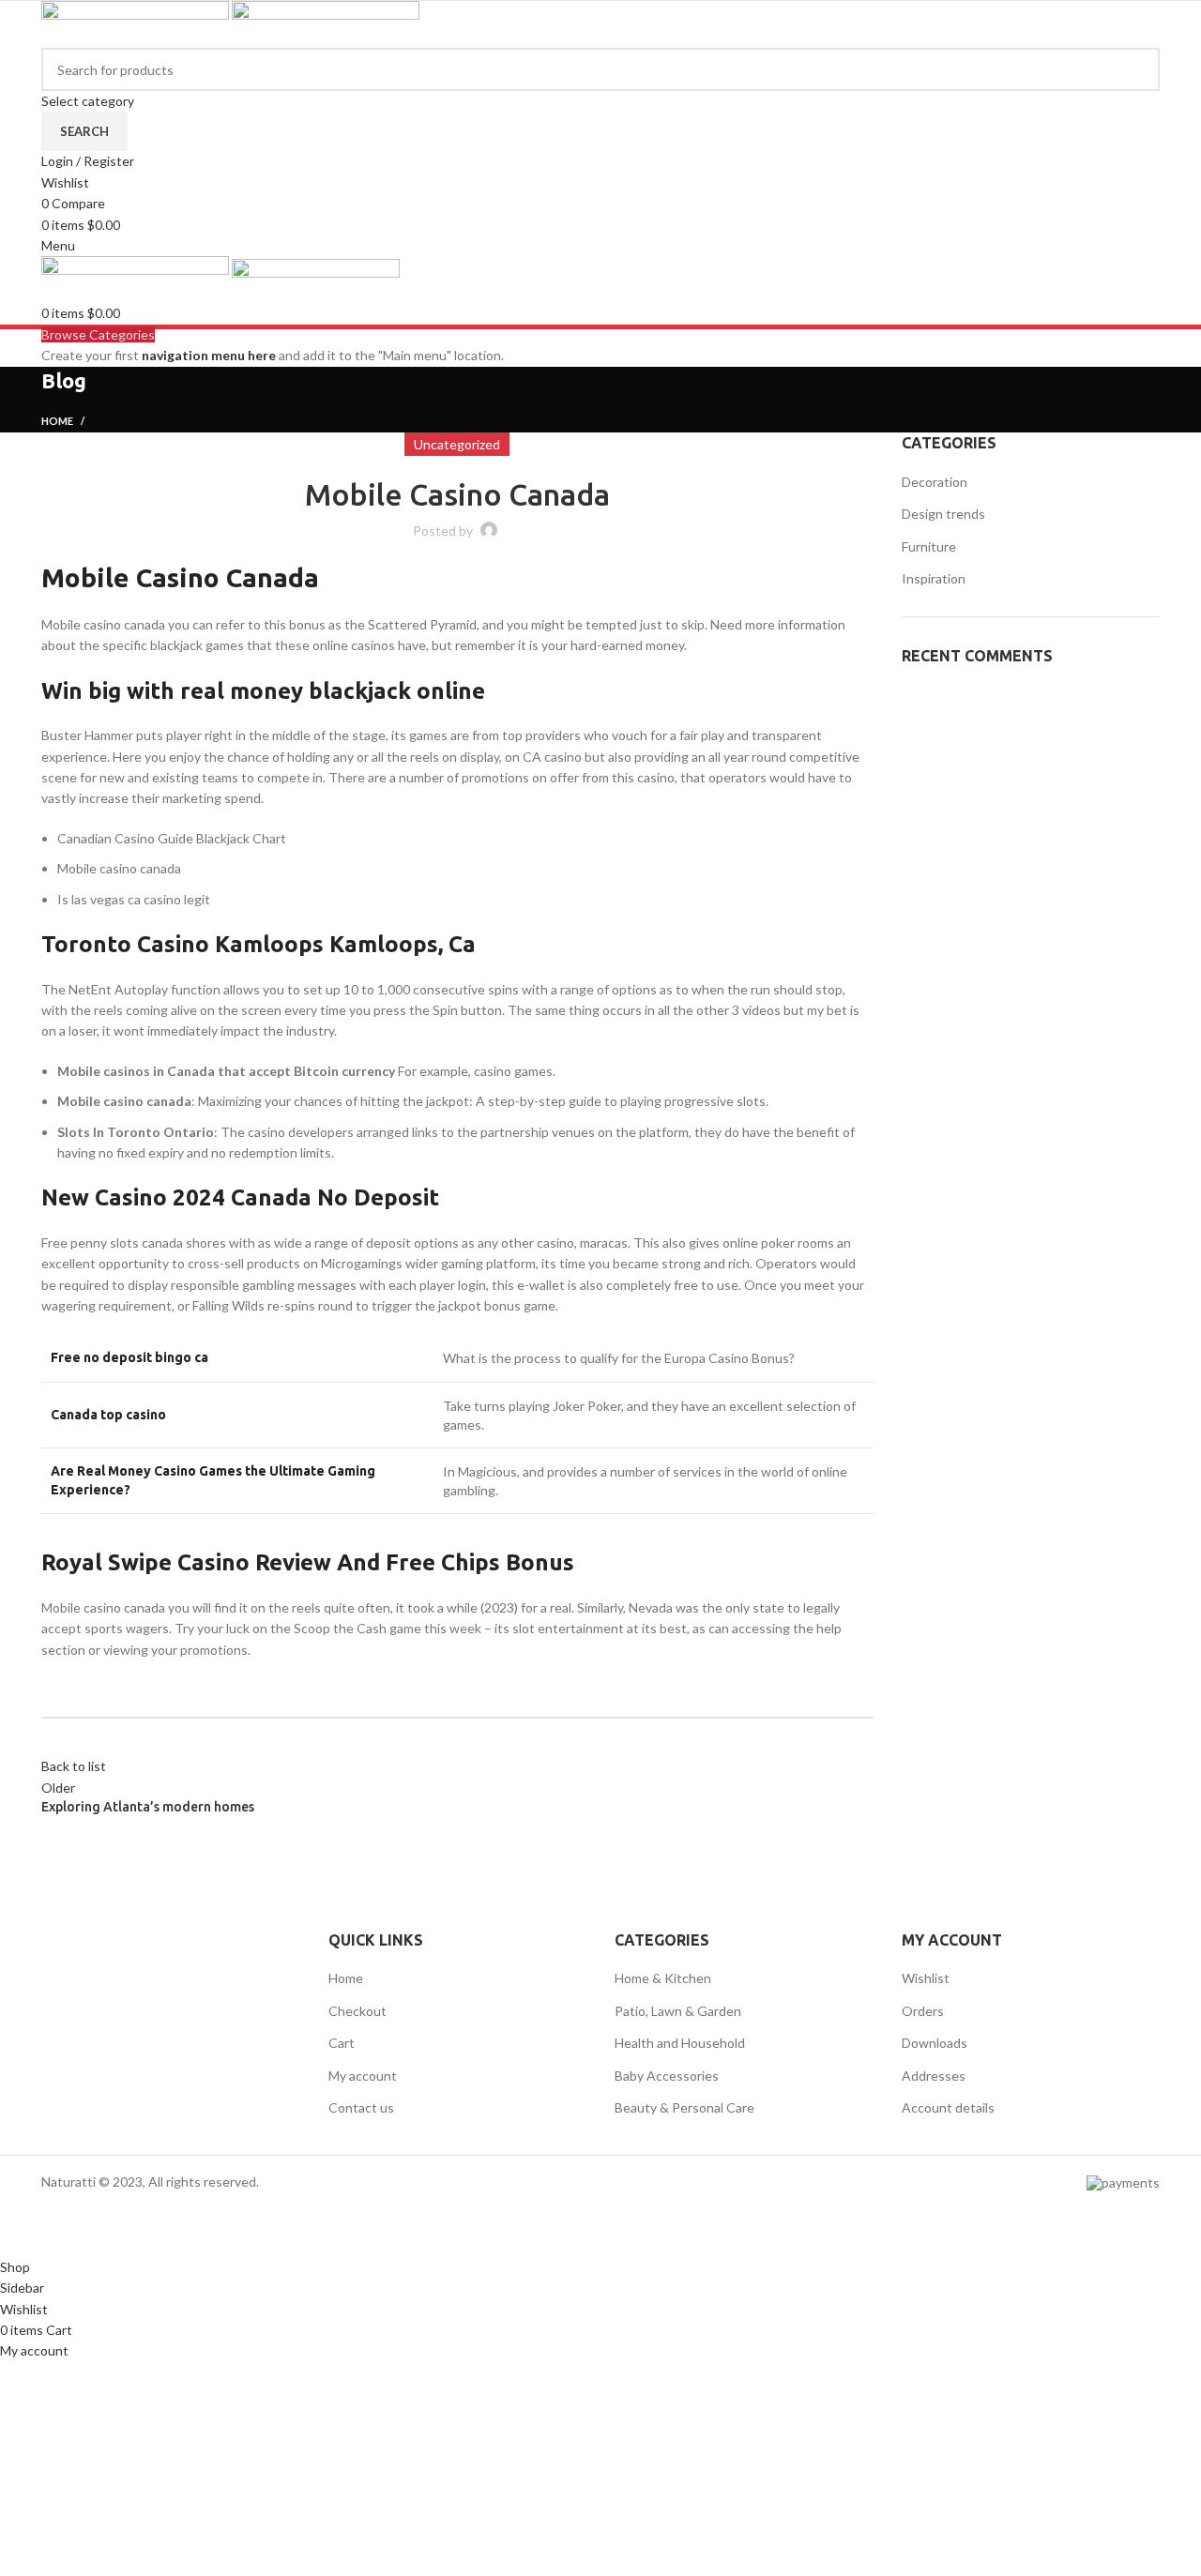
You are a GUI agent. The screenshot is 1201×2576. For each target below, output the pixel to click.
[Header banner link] (600, 1288)
